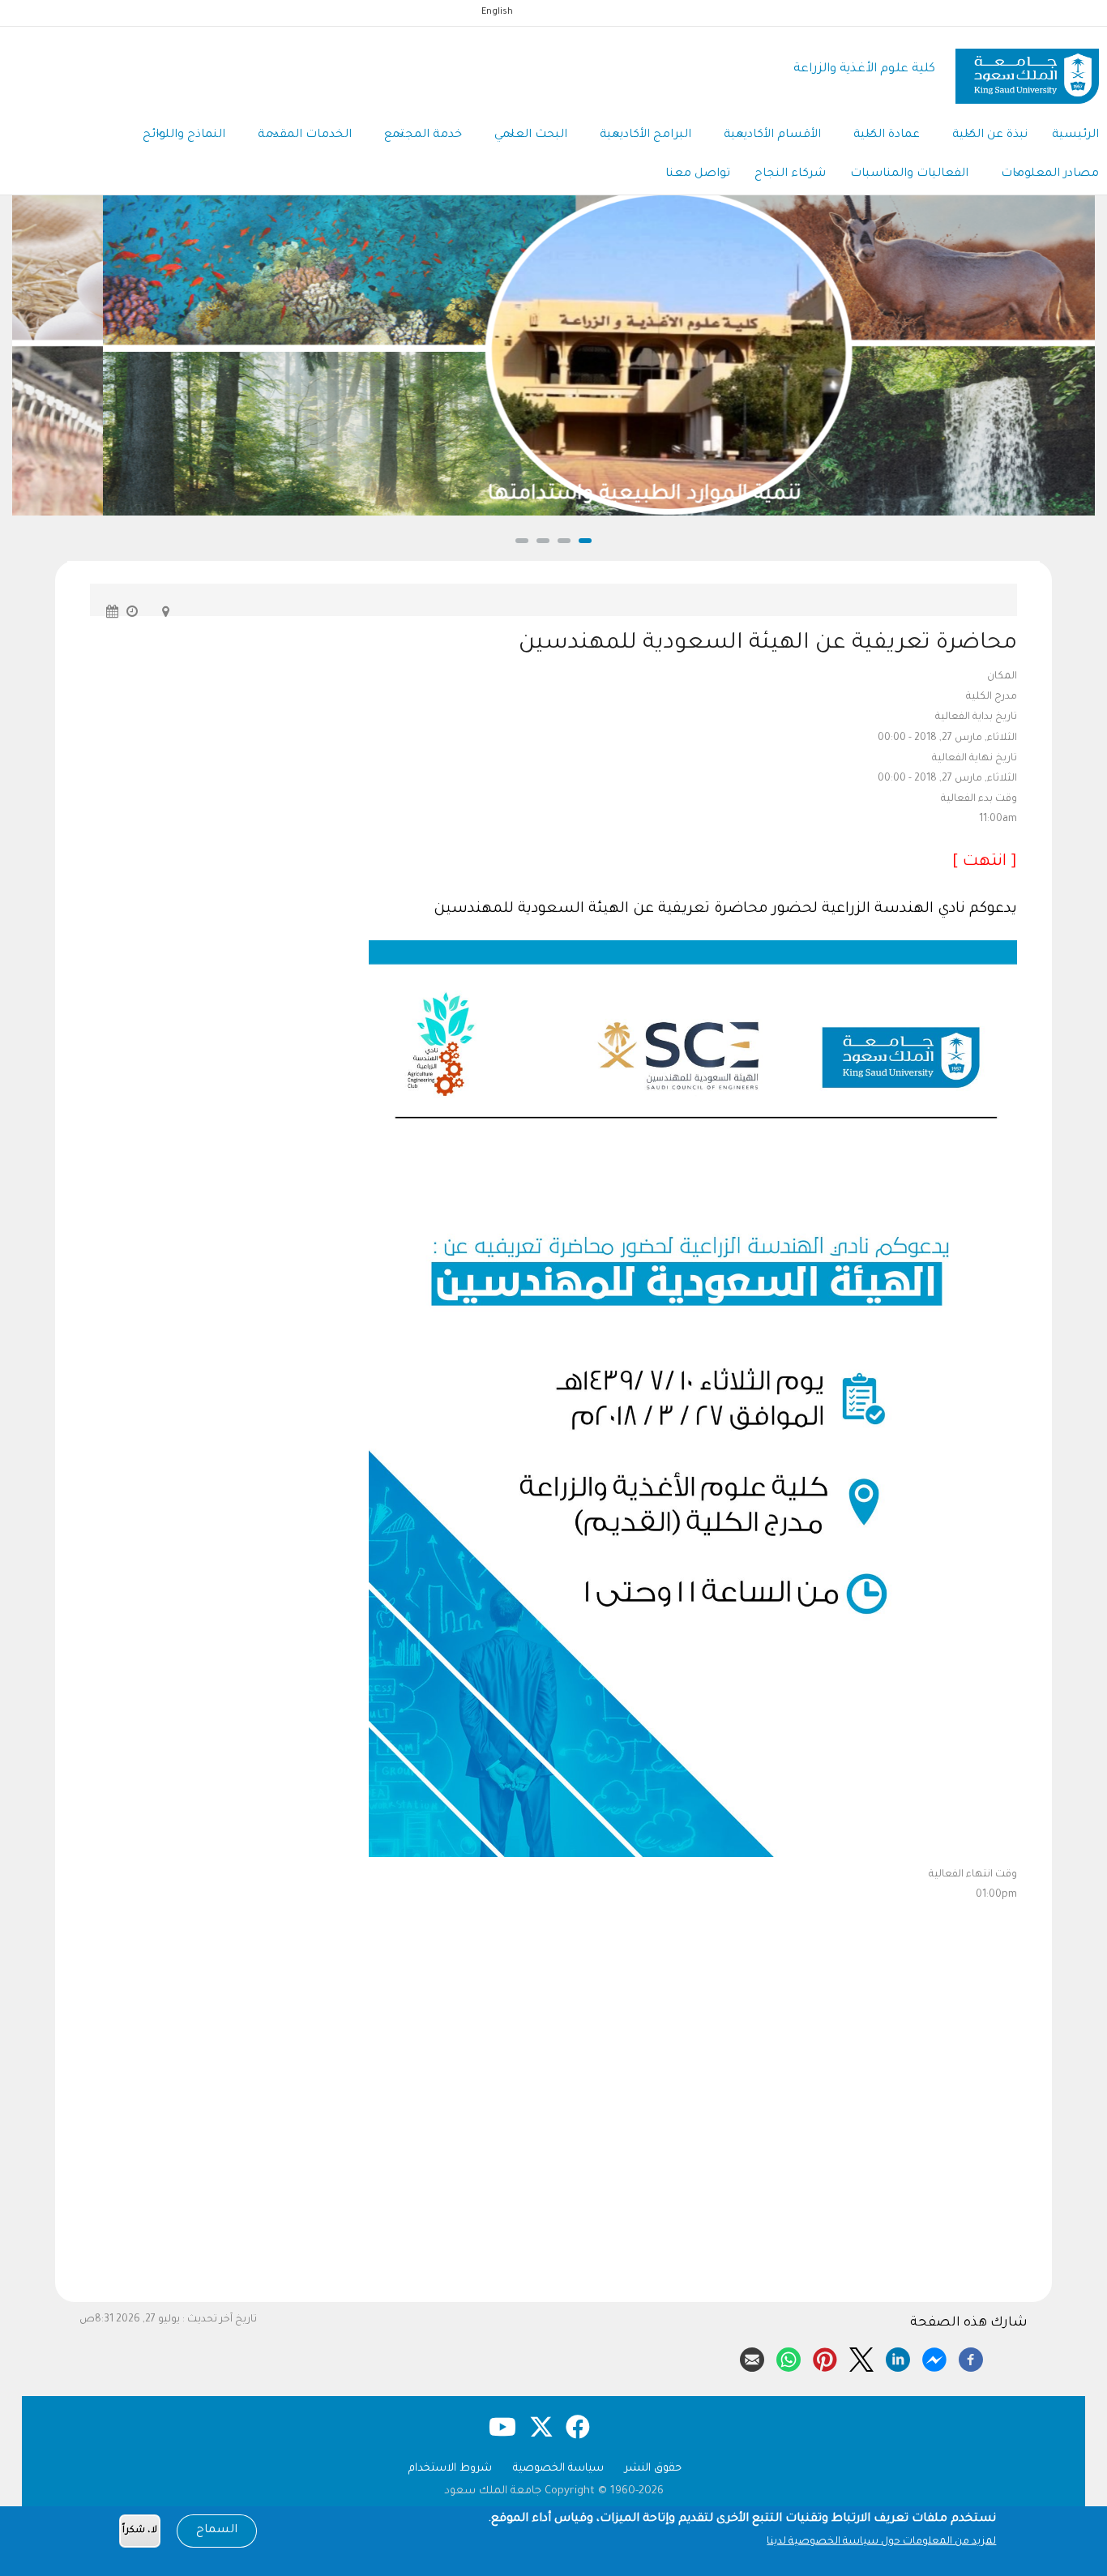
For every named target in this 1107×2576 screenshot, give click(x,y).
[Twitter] (861, 2357)
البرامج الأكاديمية (645, 135)
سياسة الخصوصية (558, 2469)
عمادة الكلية (887, 135)
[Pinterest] (825, 2357)
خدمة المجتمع (423, 135)
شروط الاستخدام (450, 2469)
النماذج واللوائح (184, 135)
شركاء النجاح (790, 174)
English (497, 12)
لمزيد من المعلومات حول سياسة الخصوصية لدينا (881, 2542)
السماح (217, 2531)
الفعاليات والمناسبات (909, 174)
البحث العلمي (531, 135)
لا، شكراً (140, 2531)
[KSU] (1027, 70)
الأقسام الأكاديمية (772, 135)
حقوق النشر (653, 2469)
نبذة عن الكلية (990, 135)
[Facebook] (971, 2357)
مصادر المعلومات (1050, 174)
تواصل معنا (698, 174)
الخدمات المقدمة (305, 135)
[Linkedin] (898, 2357)
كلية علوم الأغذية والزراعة (864, 69)
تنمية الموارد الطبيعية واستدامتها (553, 495)
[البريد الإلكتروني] (752, 2357)
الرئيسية (1075, 135)
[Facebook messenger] (934, 2357)
